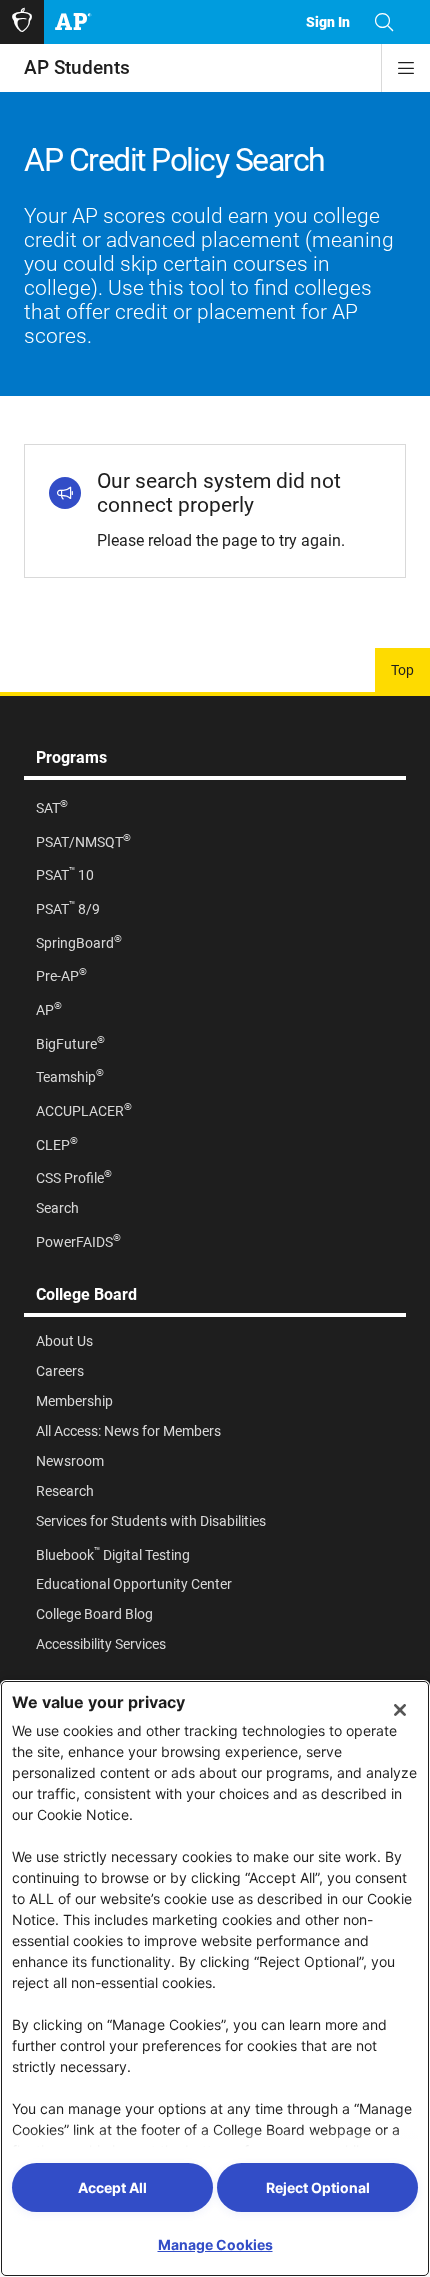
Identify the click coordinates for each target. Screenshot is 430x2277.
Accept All (112, 2187)
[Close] (400, 1710)
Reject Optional (318, 2187)
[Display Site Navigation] (406, 68)
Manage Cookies (215, 2244)
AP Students (77, 67)
